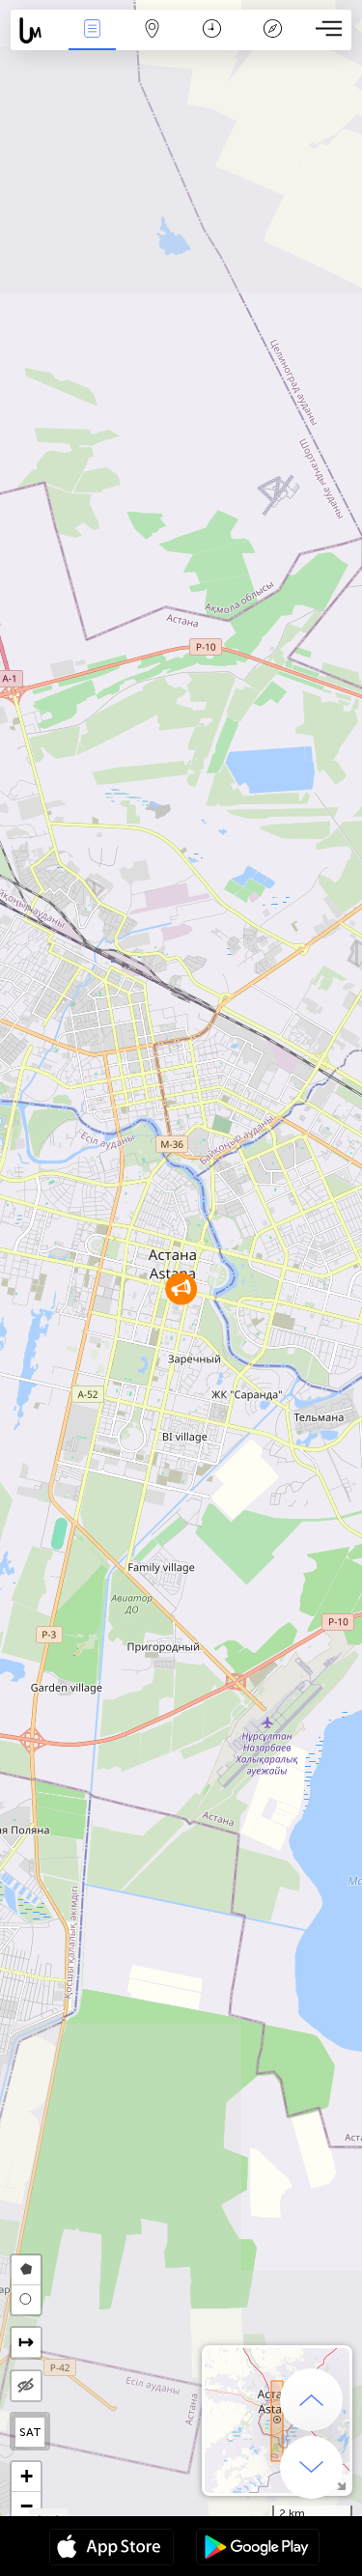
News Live (92, 42)
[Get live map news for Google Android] (258, 2549)
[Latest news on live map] (36, 30)
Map (152, 42)
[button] (181, 1288)
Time (212, 42)
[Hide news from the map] (26, 2386)
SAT (30, 2432)
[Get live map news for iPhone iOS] (111, 2549)
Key (273, 42)
